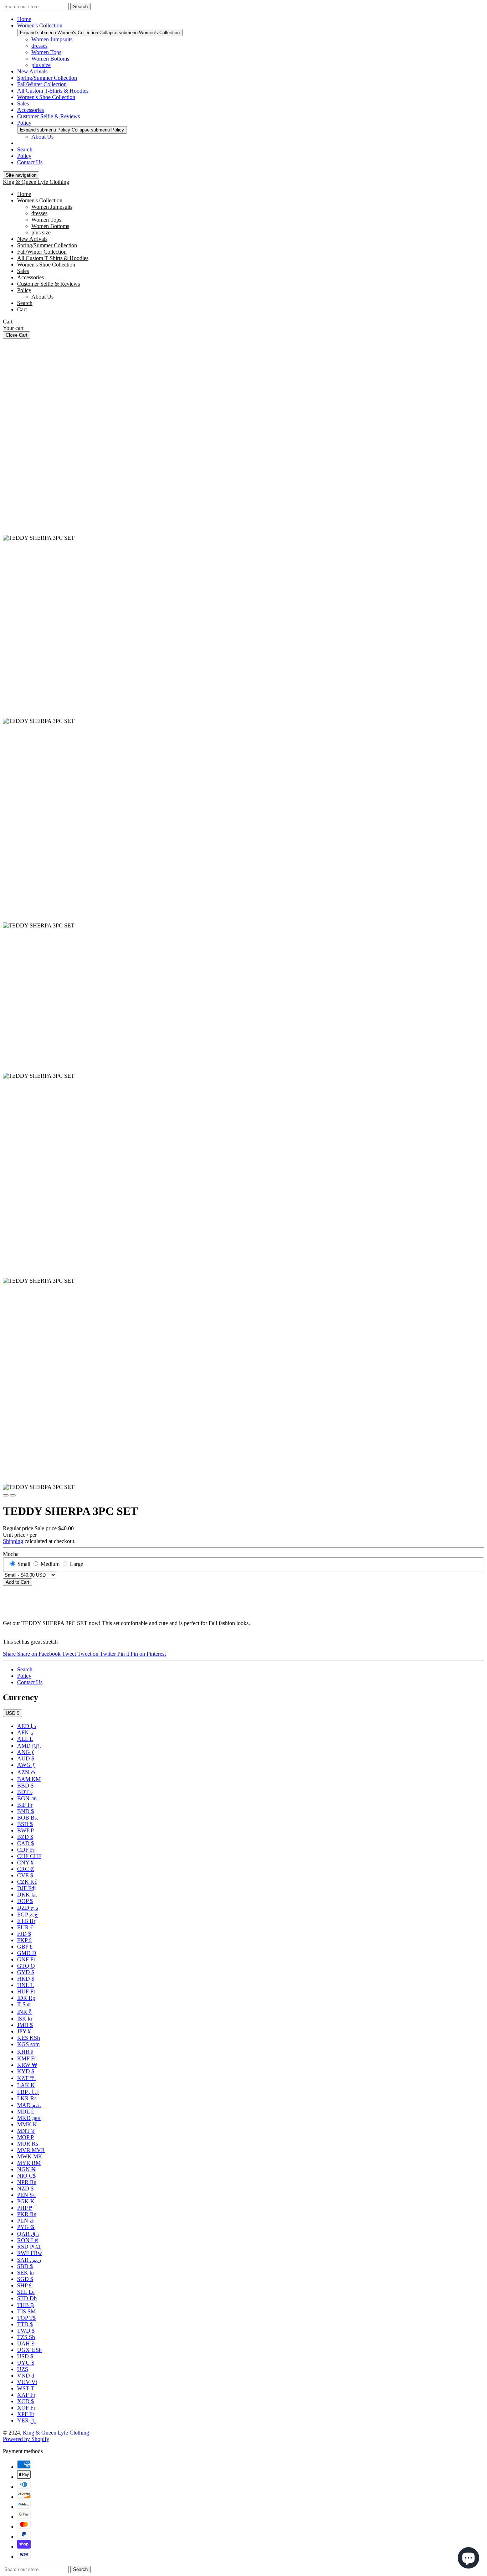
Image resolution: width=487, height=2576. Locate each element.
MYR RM (29, 2163)
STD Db (27, 2298)
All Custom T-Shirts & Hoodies (53, 91)
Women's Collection (40, 25)
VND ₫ (26, 2376)
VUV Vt (27, 2382)
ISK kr (25, 2019)
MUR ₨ (28, 2144)
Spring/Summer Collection (47, 78)
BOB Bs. (28, 1818)
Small (24, 1564)
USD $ (12, 1713)
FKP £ (24, 1940)
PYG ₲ (26, 2227)
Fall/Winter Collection (42, 84)
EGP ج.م (27, 1915)
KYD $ (26, 2071)
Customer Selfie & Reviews (48, 116)
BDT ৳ (25, 1792)
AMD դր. (29, 1746)
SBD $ (25, 2266)
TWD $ (26, 2331)
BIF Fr (25, 1805)
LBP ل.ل (28, 2092)
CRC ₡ (26, 1869)
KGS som (28, 2044)
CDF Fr (26, 1850)
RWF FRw (30, 2253)
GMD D (27, 1953)
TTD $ (25, 2324)
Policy (24, 123)
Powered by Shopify (26, 2439)
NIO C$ (26, 2176)
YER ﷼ (27, 2420)
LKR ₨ (27, 2098)
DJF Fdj (26, 1888)
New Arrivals (32, 71)
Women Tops (46, 52)
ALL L (25, 1739)
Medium (50, 1564)
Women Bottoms (50, 59)
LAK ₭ (26, 2085)
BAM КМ (29, 1779)
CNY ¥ (25, 1863)
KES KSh (29, 2038)
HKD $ (26, 1979)
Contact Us (30, 162)
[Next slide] (13, 1495)
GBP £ (25, 1947)
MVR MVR (31, 2150)
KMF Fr (27, 2058)
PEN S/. (26, 2195)
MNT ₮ (26, 2131)
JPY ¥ (24, 2031)
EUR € (25, 1927)
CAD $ (25, 1843)
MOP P (25, 2137)
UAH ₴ (26, 2344)
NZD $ (25, 2189)
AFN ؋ (25, 1732)
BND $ (25, 1811)
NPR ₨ (27, 2182)
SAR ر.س (29, 2260)
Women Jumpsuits (52, 39)
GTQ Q (26, 1966)
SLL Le (26, 2292)
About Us (42, 137)
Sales (23, 104)
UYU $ (26, 2363)
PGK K (26, 2201)
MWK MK (30, 2156)
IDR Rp (26, 1998)
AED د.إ (27, 1726)
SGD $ (25, 2279)
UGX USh (29, 2350)
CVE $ (25, 1875)
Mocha (11, 1554)
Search (25, 149)
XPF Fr (26, 2414)
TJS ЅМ (26, 2311)
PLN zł (25, 2221)
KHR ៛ (25, 2052)
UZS (23, 2369)
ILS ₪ (24, 2004)
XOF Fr (26, 2408)
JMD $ (25, 2025)
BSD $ (25, 1824)
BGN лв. (28, 1798)
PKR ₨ (27, 2214)
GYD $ (26, 1972)
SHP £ (24, 2285)
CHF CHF (29, 1856)
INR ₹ (24, 2012)
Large (76, 1564)
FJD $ (24, 1934)
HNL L (25, 1985)
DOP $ (25, 1901)
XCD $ (25, 2401)
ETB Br (26, 1921)
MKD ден (29, 2118)
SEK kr (26, 2273)
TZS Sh (26, 2337)
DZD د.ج (28, 1908)
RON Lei (28, 2240)
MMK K (27, 2124)
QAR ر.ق (28, 2234)
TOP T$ (26, 2318)
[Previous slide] (6, 1495)
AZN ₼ (26, 1772)
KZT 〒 (26, 2078)
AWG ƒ (26, 1765)
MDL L (26, 2112)
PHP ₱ (25, 2208)
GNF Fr (26, 1959)
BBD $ (25, 1786)
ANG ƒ (26, 1752)
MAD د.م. (29, 2105)
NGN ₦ (26, 2169)
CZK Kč (27, 1882)
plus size (41, 65)
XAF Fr (26, 2395)
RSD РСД (29, 2247)
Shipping (13, 1541)
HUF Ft (26, 1992)
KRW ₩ (27, 2065)
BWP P (25, 1830)
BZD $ (25, 1837)
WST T (26, 2388)
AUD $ (26, 1758)
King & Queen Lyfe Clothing (36, 182)
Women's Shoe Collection (46, 97)
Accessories (30, 110)
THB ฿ (25, 2305)
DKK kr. (27, 1895)
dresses (39, 46)
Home (24, 19)
